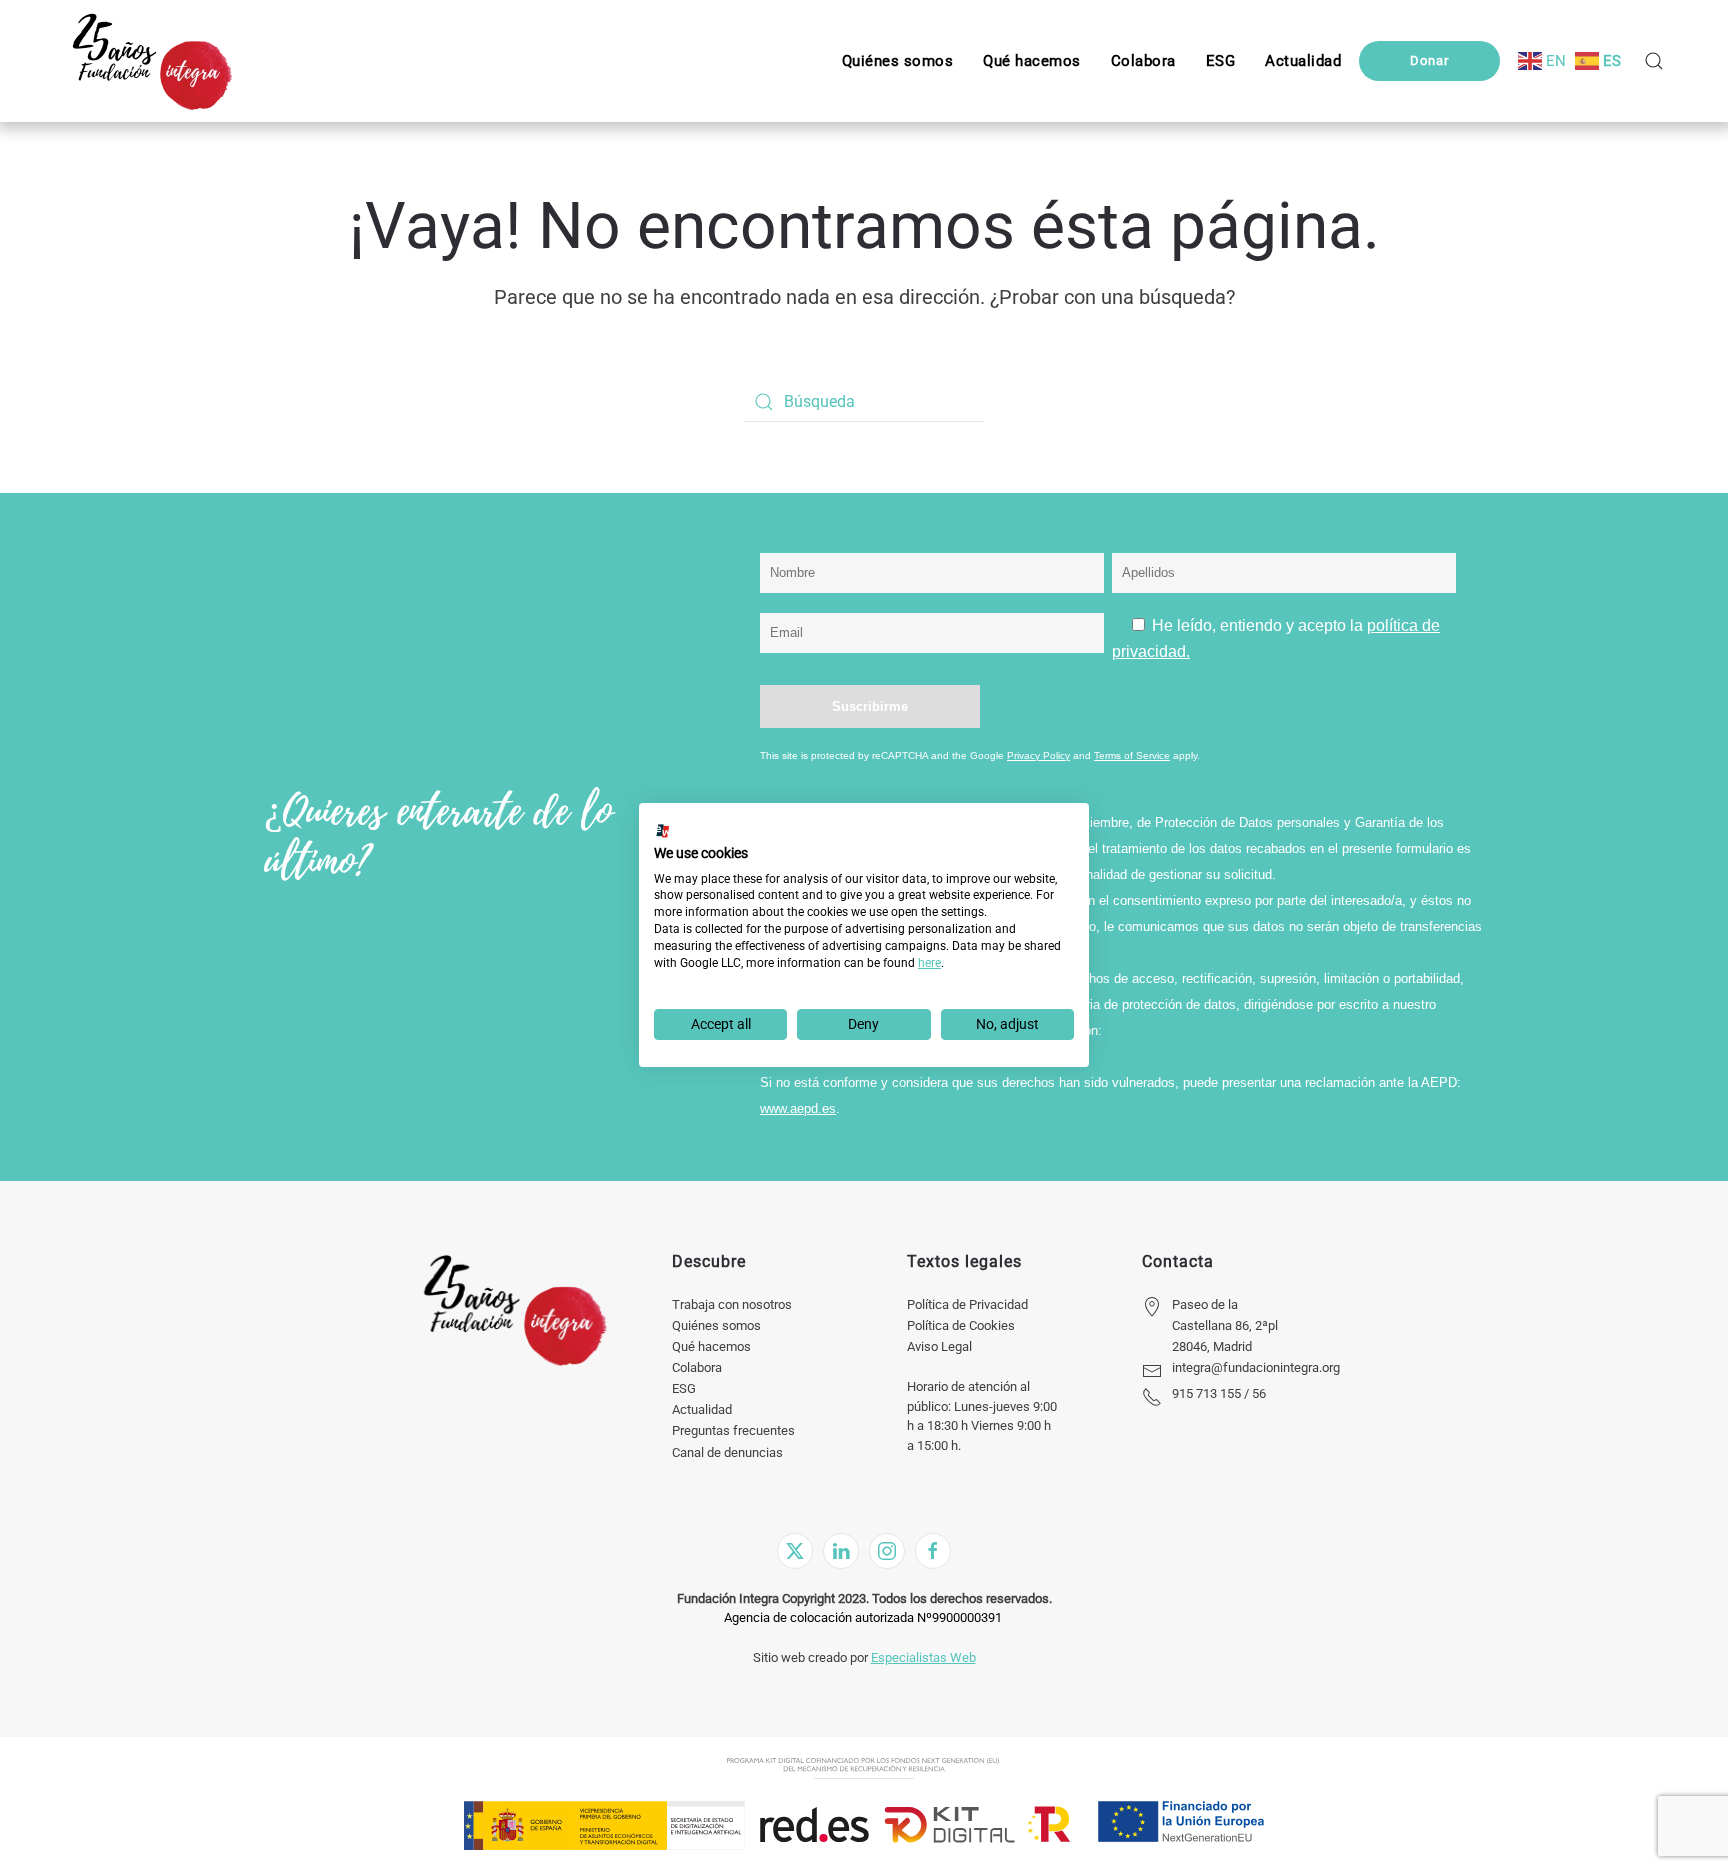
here (929, 963)
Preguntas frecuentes (733, 1430)
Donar (1429, 60)
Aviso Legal (939, 1346)
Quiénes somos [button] (898, 61)
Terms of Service (1132, 755)
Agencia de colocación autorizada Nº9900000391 (863, 1617)
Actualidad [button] (1303, 61)
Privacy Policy (1038, 755)
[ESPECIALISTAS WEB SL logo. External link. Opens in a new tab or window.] (663, 831)
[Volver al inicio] (151, 61)
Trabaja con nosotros (732, 1304)
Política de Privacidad (967, 1304)
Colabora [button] (1143, 61)
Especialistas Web (923, 1657)
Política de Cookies (961, 1325)
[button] (1221, 61)
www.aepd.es (798, 1108)
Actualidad (702, 1409)
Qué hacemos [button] (1032, 61)
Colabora (697, 1367)
